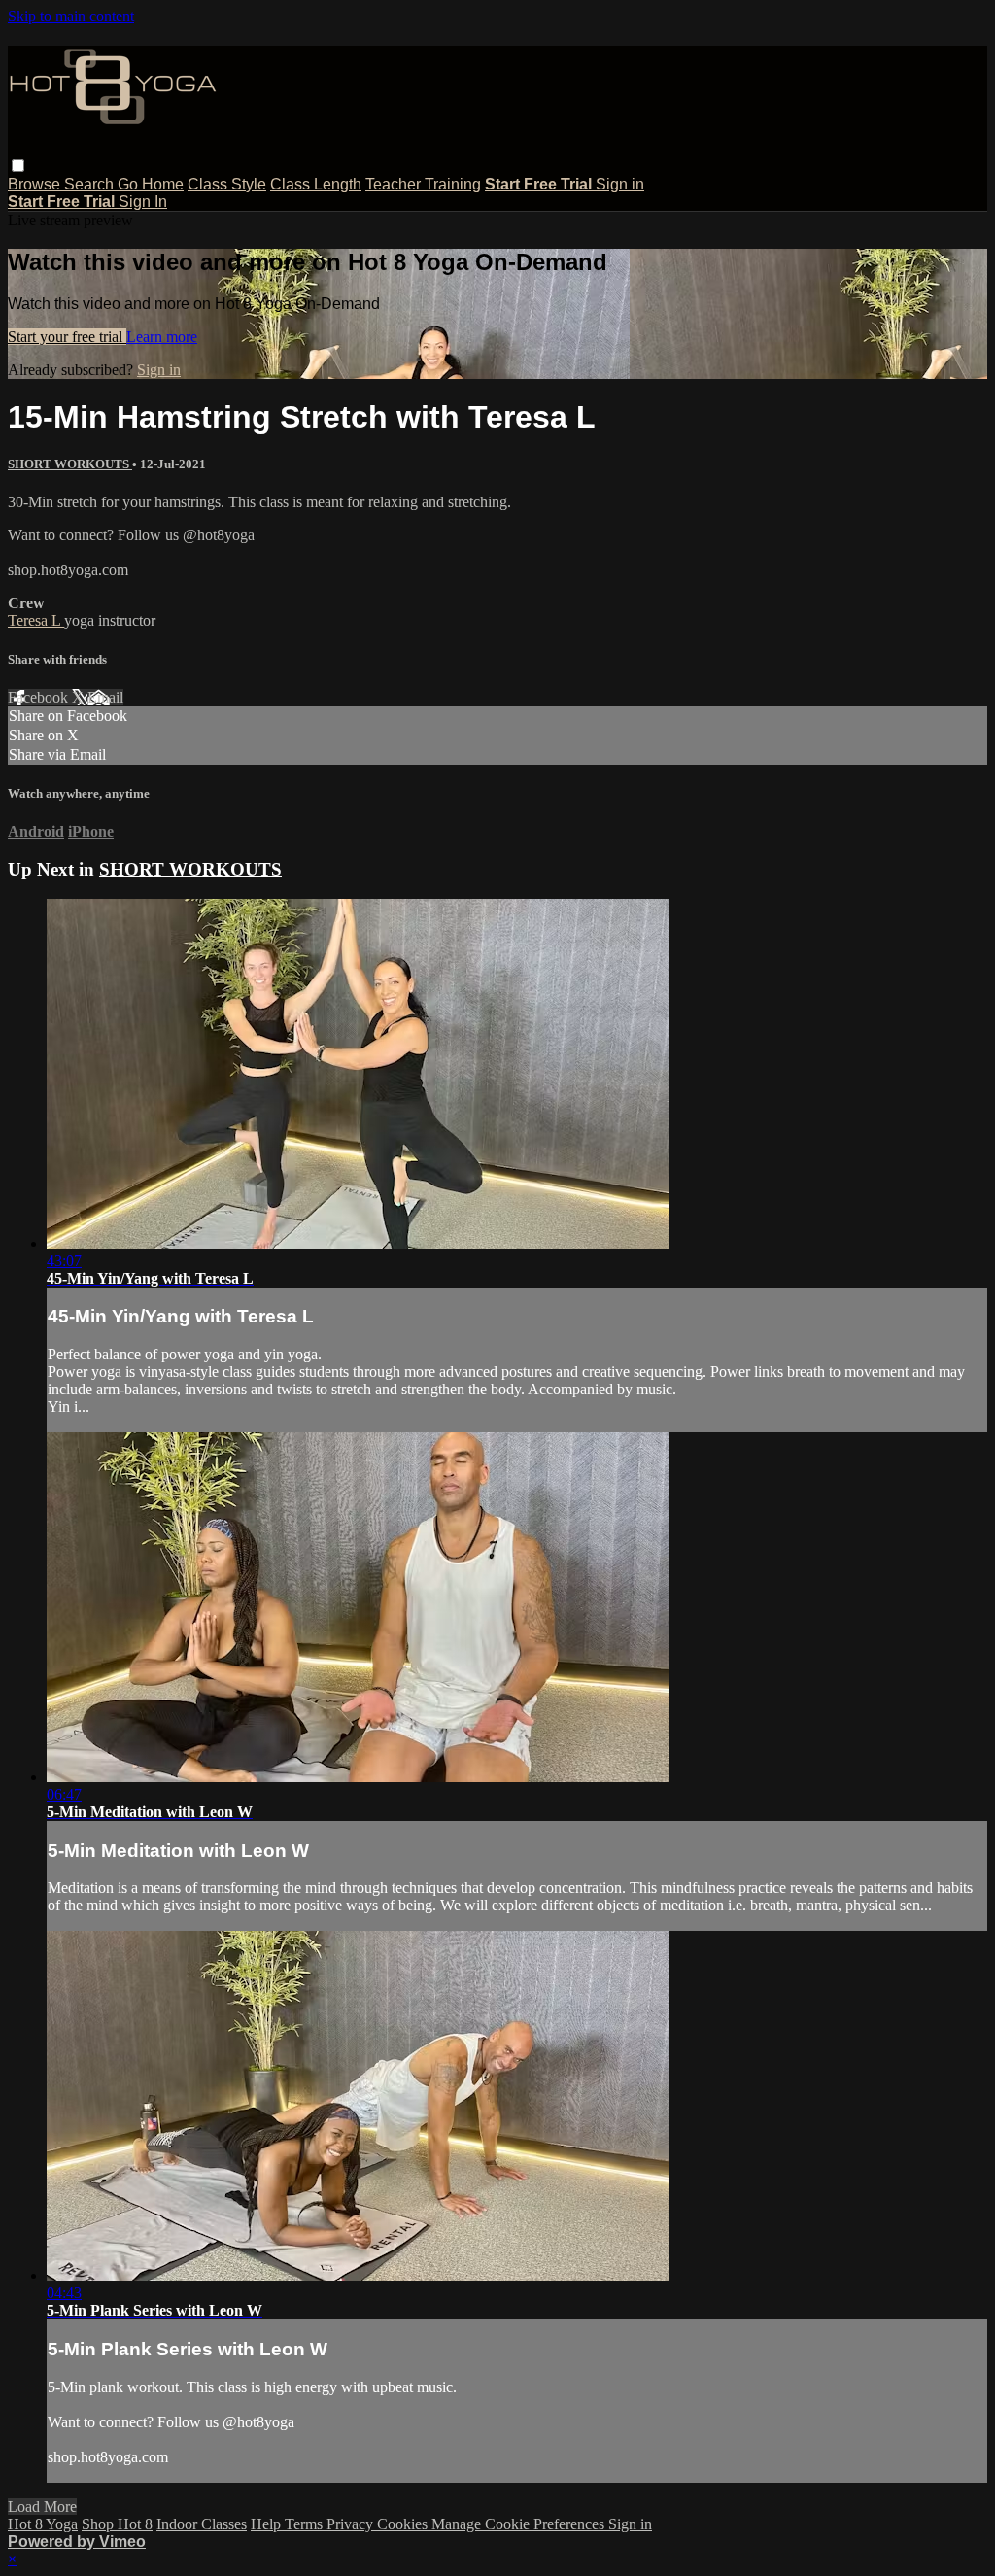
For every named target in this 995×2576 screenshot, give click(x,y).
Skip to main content (71, 16)
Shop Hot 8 (117, 2524)
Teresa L (36, 620)
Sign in (620, 184)
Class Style (227, 184)
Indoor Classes (202, 2524)
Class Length (316, 184)
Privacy (352, 2524)
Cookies (404, 2524)
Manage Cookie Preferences (520, 2524)
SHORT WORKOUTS (70, 464)
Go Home (151, 184)
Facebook (40, 697)
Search (91, 184)
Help (268, 2524)
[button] (18, 166)
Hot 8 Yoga (43, 2524)
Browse (36, 184)
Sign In (143, 202)
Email (105, 697)
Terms (306, 2524)
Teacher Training (423, 184)
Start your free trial (67, 337)
